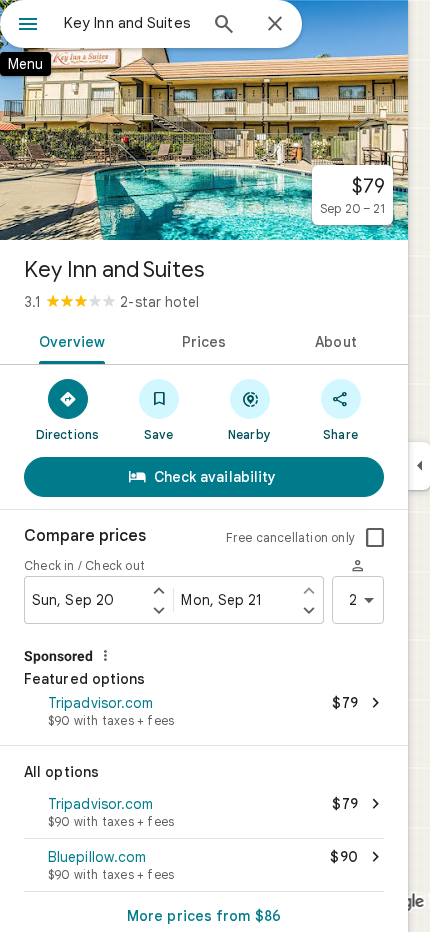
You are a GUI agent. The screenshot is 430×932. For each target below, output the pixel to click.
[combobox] (130, 23)
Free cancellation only (290, 537)
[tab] (68, 340)
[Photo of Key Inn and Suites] (204, 120)
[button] (204, 713)
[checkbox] (375, 538)
